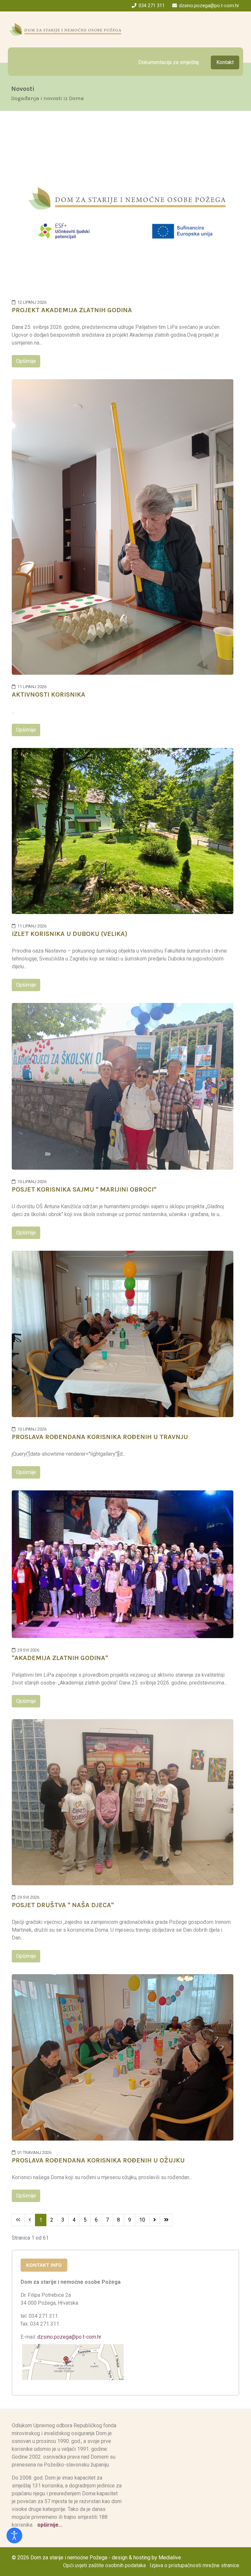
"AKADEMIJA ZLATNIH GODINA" (60, 1658)
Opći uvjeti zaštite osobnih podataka (104, 2565)
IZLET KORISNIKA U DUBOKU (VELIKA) (70, 934)
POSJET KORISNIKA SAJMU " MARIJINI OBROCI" (84, 1189)
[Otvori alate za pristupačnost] (14, 2535)
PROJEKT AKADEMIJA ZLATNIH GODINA (72, 310)
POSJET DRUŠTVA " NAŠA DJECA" (63, 1905)
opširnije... (49, 2525)
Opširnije (26, 361)
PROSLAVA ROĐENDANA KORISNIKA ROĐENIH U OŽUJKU (98, 2160)
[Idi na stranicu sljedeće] (155, 2220)
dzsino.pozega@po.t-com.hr (209, 6)
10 (142, 2220)
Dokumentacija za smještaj (168, 62)
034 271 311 (152, 6)
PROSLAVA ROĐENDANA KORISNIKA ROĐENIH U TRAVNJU (100, 1437)
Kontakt (225, 62)
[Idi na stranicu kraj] (166, 2220)
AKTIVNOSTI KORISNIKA (49, 695)
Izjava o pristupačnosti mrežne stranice (194, 2565)
